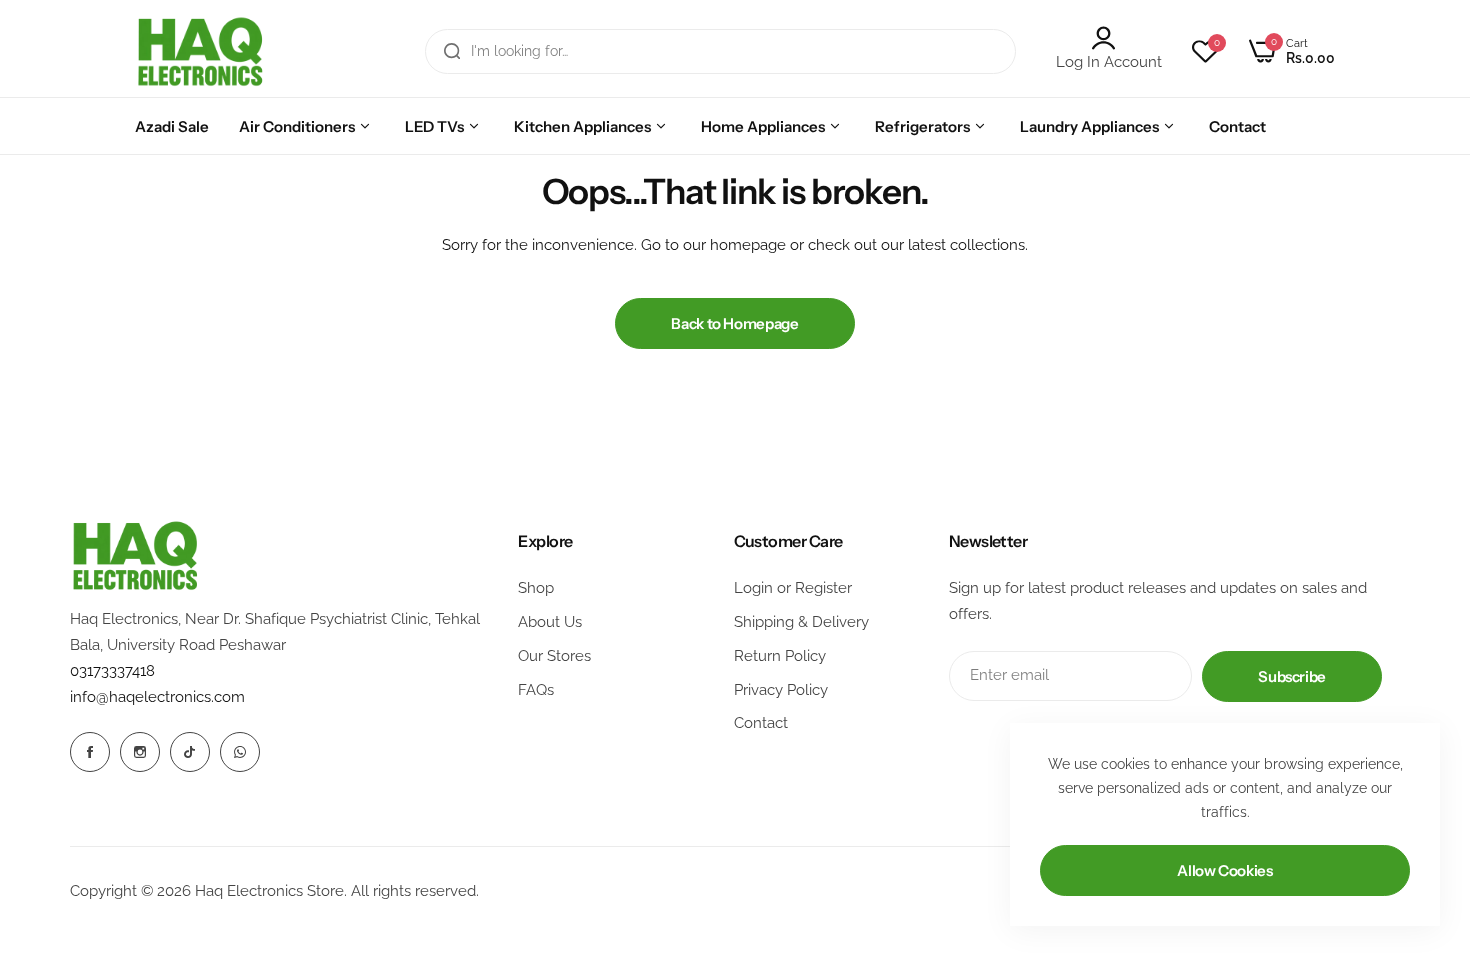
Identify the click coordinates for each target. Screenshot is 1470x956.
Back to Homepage (734, 323)
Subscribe (1292, 676)
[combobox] (720, 51)
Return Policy (780, 656)
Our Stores (554, 656)
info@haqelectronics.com (157, 697)
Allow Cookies (1224, 870)
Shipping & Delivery (801, 622)
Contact (761, 723)
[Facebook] (90, 752)
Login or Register (793, 588)
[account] (1109, 38)
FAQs (536, 690)
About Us (550, 622)
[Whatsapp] (240, 752)
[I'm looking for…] (452, 51)
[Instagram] (140, 752)
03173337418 (112, 671)
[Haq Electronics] (200, 51)
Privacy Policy (781, 690)
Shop (536, 588)
